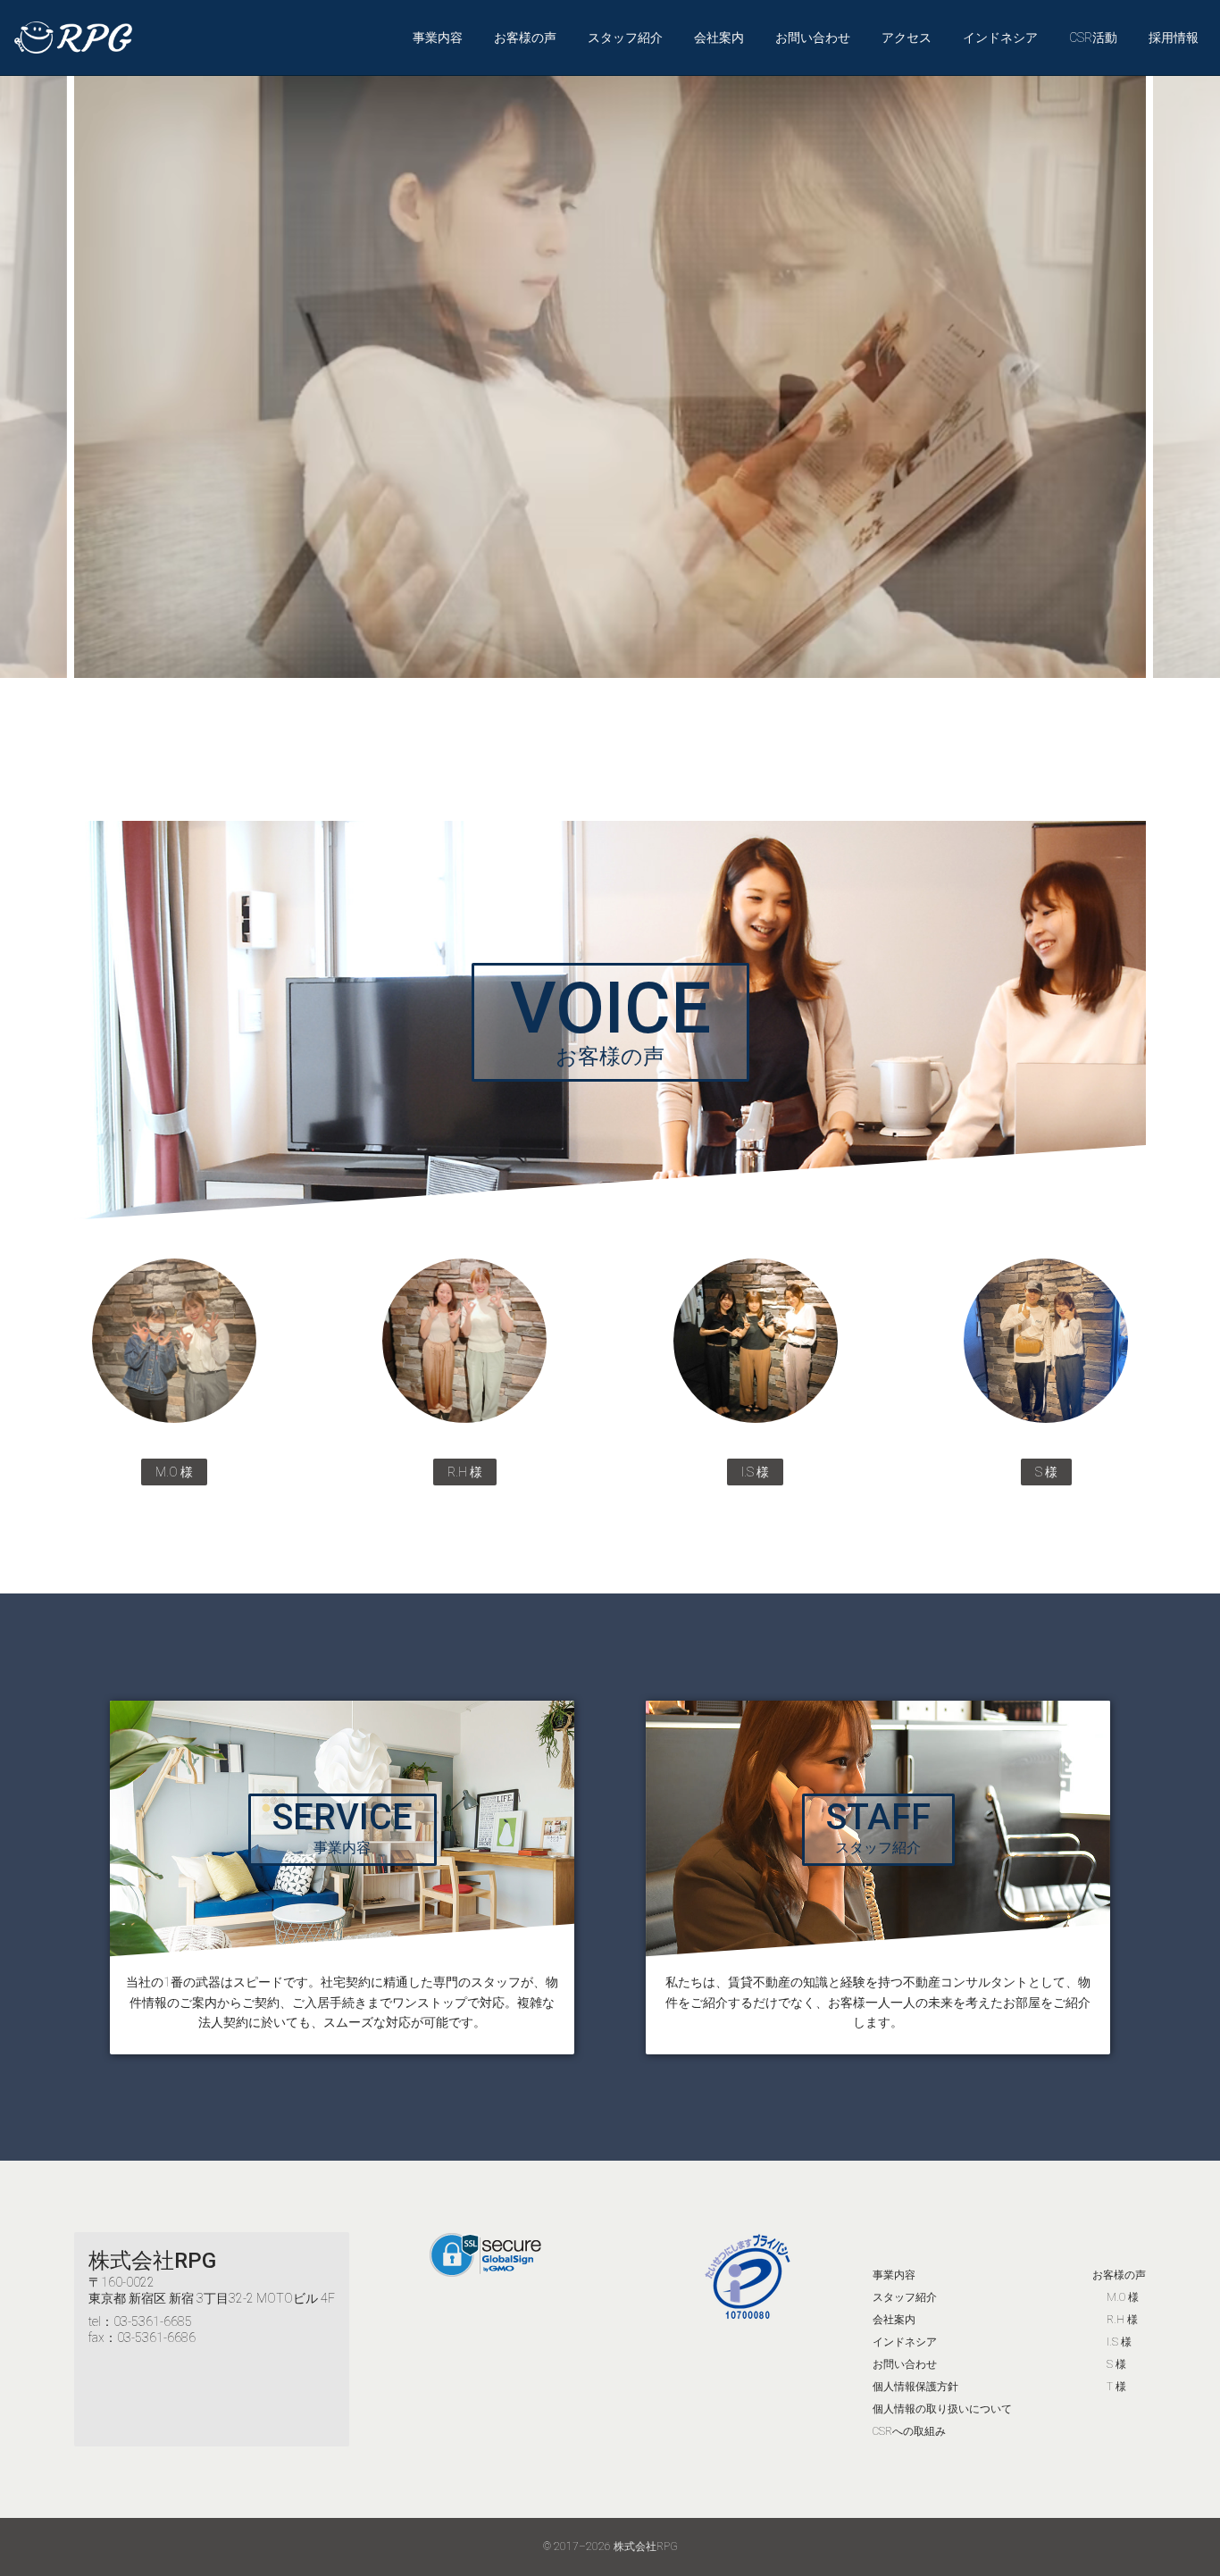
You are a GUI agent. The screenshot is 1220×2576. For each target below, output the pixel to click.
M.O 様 (1123, 2297)
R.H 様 (1122, 2320)
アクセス (907, 38)
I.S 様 (1119, 2342)
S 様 (1116, 2364)
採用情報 (1174, 38)
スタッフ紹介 (625, 38)
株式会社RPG (152, 2261)
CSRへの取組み (909, 2431)
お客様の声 (525, 38)
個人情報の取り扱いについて (942, 2409)
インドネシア (1000, 38)
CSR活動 (1093, 38)
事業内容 (438, 38)
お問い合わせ (813, 38)
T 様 (1116, 2387)
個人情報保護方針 (915, 2387)
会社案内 (719, 38)
